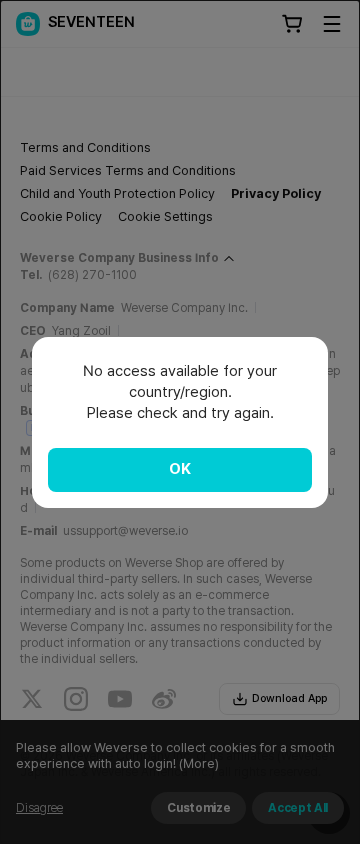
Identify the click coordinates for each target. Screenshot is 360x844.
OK (180, 469)
